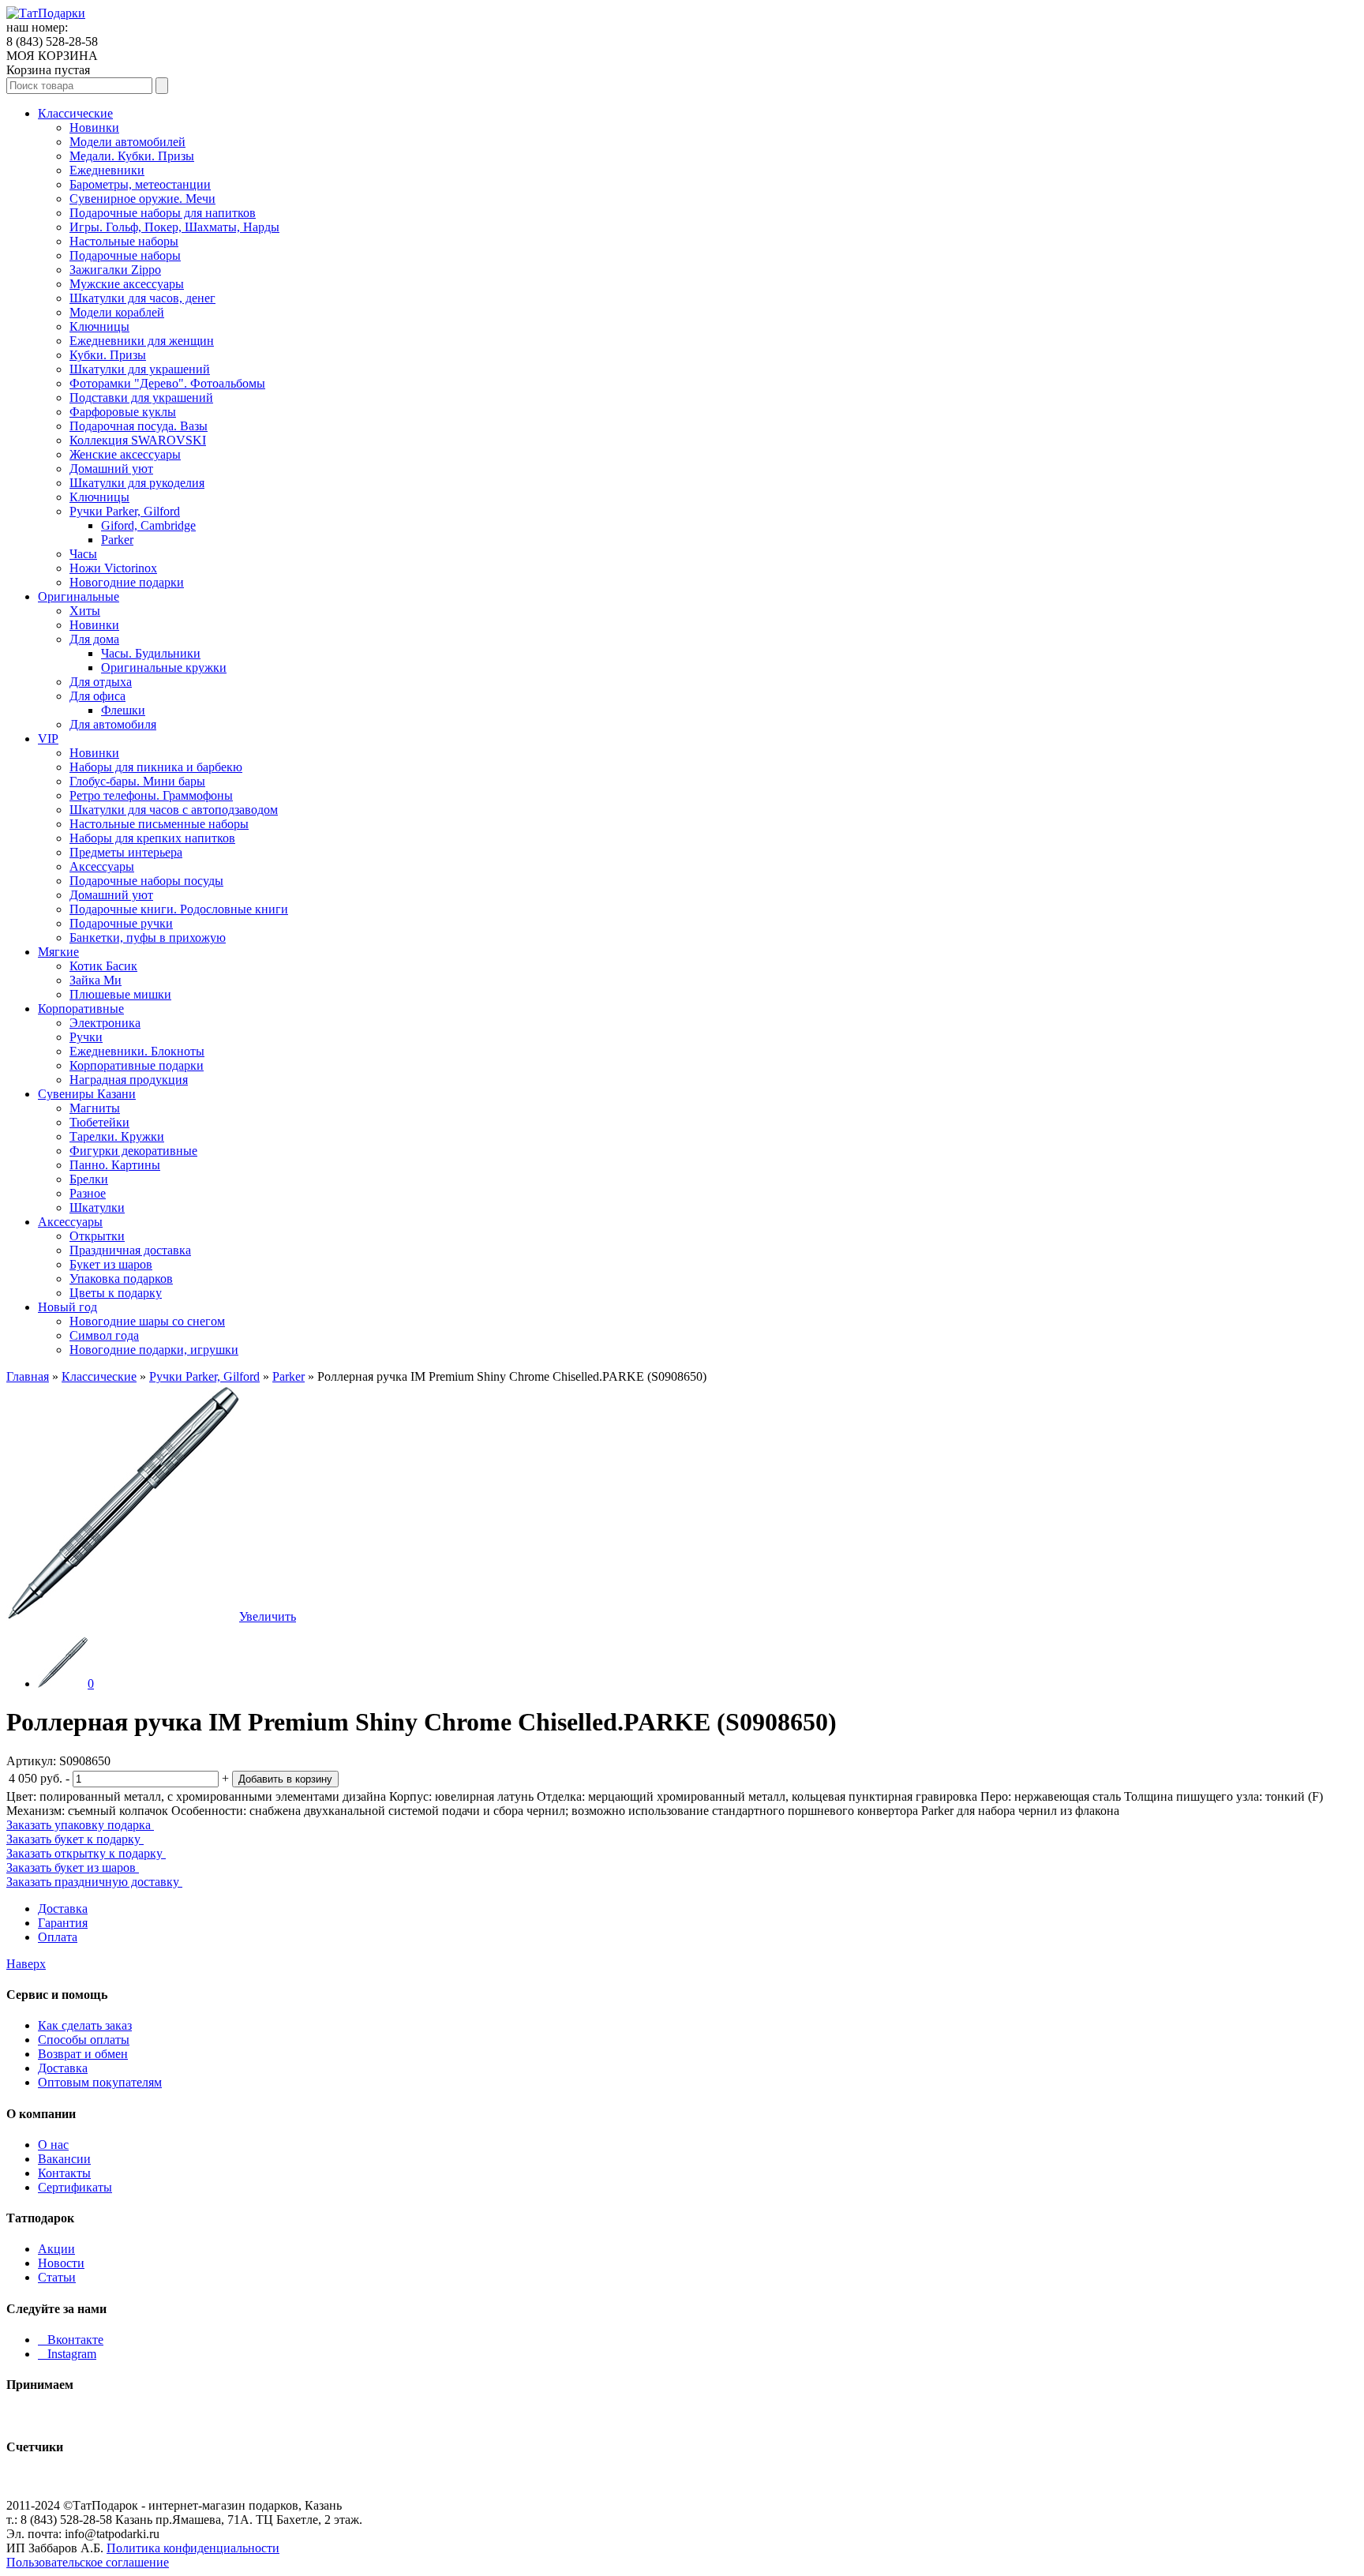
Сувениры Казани (87, 1094)
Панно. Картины (115, 1165)
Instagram (67, 2354)
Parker (117, 540)
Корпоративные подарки (137, 1065)
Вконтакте (71, 2340)
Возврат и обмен (83, 2054)
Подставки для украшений (141, 397)
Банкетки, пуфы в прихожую (148, 937)
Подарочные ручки (121, 923)
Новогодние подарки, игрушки (154, 1350)
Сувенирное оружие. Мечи (142, 199)
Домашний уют (111, 469)
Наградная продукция (129, 1080)
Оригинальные (79, 596)
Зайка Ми (96, 980)
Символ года (104, 1335)
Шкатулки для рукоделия (137, 483)
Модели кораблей (117, 312)
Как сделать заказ (85, 2025)
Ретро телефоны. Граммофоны (151, 795)
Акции (56, 2249)
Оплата (58, 1937)
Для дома (94, 639)
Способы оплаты (84, 2040)
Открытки (97, 1236)
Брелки (89, 1179)
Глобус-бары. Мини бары (137, 781)
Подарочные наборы (125, 255)
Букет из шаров (111, 1264)
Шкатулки (97, 1207)
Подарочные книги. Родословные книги (179, 909)
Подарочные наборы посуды (146, 881)
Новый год (67, 1307)
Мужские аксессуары (127, 284)
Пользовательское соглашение (88, 2562)
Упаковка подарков (121, 1279)
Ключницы (99, 326)
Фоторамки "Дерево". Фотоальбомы (167, 383)
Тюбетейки (99, 1122)
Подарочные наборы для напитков (163, 213)
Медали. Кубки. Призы (132, 156)
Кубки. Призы (108, 355)
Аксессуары (102, 866)
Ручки (86, 1037)
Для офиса (97, 696)
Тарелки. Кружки (117, 1136)
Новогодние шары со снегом (147, 1321)
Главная (28, 1376)
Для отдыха (101, 682)
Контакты (64, 2173)
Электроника (105, 1023)
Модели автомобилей (127, 142)
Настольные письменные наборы (159, 824)
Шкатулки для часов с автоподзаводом (174, 810)
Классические (75, 113)
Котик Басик (103, 966)
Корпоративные (81, 1009)
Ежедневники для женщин (142, 341)
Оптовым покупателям (100, 2082)
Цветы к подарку (116, 1293)
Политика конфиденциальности (193, 2548)
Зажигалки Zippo (115, 270)
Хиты (85, 611)
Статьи (57, 2277)
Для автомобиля (113, 724)
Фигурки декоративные (133, 1151)
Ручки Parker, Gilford (125, 511)
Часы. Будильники (151, 653)
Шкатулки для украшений (140, 369)
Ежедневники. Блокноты (137, 1051)
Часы (83, 554)
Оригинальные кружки (164, 667)
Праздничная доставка (130, 1250)
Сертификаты (75, 2187)
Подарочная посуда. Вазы (139, 426)
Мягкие (58, 952)
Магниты (95, 1108)
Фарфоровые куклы (123, 412)
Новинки (94, 127)
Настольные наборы (124, 241)
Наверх (26, 1964)
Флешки (123, 710)
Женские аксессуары (125, 454)
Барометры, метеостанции (140, 184)
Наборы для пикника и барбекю (156, 767)
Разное (88, 1193)
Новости (61, 2263)
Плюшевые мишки (120, 994)
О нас (53, 2145)
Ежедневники (107, 170)
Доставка (63, 1909)
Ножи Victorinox (113, 568)
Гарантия (63, 1923)
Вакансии (64, 2159)
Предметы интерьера (126, 852)
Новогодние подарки (127, 582)
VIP (48, 739)
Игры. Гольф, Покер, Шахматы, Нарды (174, 227)
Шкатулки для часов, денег (142, 298)
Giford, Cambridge (148, 525)
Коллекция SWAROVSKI (138, 440)
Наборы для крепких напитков (152, 838)
